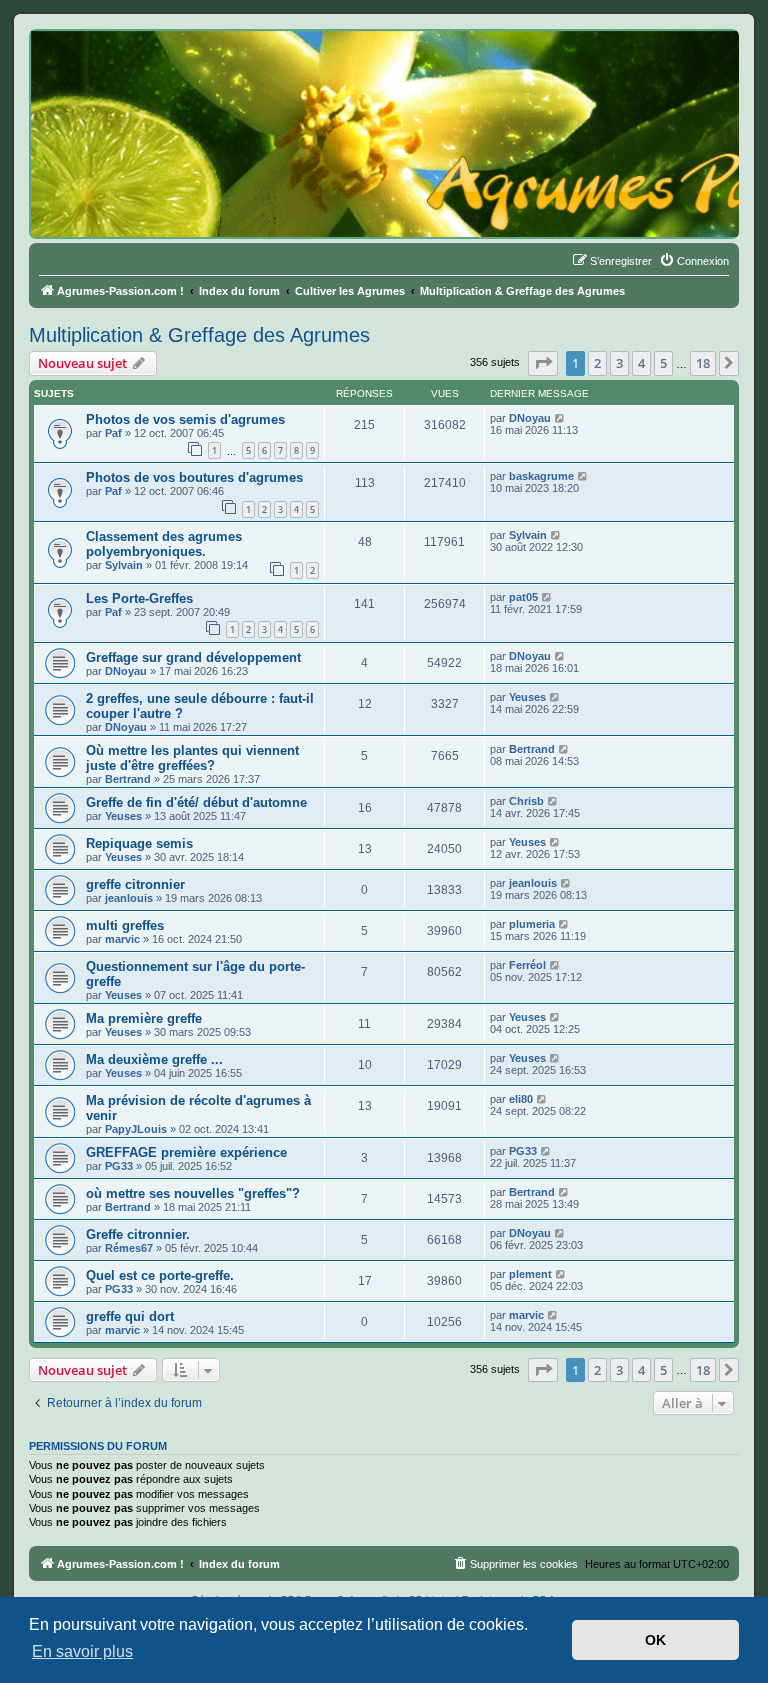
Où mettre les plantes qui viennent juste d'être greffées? (192, 758)
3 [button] (619, 363)
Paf (113, 433)
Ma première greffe (144, 1018)
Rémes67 (129, 1248)
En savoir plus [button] (82, 1651)
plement (530, 1274)
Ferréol (527, 965)
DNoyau (530, 418)
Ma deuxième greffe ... (154, 1059)
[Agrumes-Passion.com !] (120, 66)
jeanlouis (129, 898)
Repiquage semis (139, 843)
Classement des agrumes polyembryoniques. (164, 544)
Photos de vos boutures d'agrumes (194, 477)
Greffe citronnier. (138, 1234)
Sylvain (124, 565)
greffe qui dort (130, 1316)
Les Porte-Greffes (139, 598)
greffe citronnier (135, 884)
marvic (122, 939)
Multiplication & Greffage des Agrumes (199, 335)
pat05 (523, 597)
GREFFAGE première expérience (186, 1152)
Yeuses (527, 697)
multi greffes (125, 925)
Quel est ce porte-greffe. (160, 1275)
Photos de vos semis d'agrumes (185, 419)
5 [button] (663, 363)
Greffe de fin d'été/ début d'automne (196, 802)
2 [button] (597, 363)
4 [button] (641, 363)
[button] (543, 363)
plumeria (532, 924)
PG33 (119, 1166)
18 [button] (703, 363)
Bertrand (128, 779)
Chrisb (526, 801)
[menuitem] (694, 261)
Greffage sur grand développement (193, 657)
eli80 (521, 1099)
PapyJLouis (136, 1129)
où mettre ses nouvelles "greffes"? (193, 1193)
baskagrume (541, 476)
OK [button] (655, 1640)
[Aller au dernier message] (560, 418)
